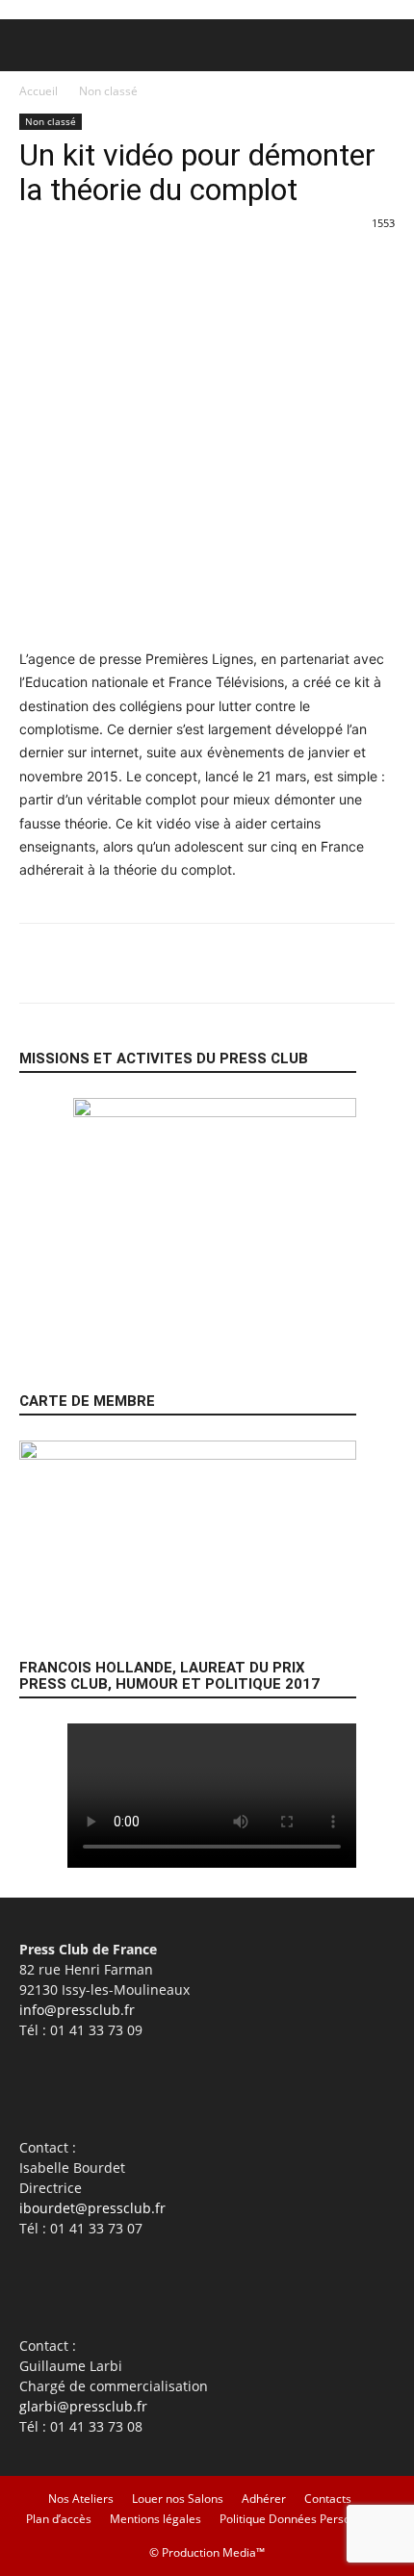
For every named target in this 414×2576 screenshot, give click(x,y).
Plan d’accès (59, 2519)
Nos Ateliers (81, 2499)
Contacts (328, 2499)
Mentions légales (155, 2519)
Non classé (108, 91)
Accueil (39, 91)
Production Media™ (213, 2552)
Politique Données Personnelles (304, 2519)
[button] (33, 45)
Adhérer (264, 2499)
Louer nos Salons (178, 2499)
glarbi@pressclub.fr (83, 2406)
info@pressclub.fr (77, 2010)
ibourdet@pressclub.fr (92, 2208)
